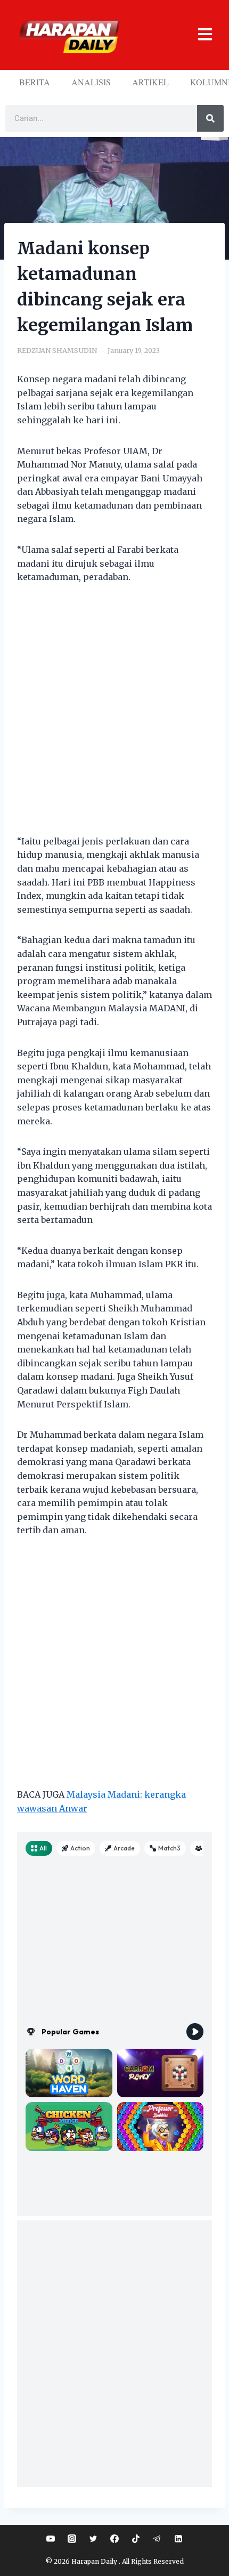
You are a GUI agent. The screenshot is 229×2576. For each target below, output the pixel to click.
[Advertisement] (114, 716)
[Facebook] (114, 2539)
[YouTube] (51, 2539)
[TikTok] (136, 2539)
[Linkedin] (178, 2539)
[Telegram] (157, 2539)
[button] (198, 35)
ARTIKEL (150, 82)
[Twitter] (93, 2539)
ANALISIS (91, 82)
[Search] (210, 118)
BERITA (35, 82)
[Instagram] (72, 2539)
